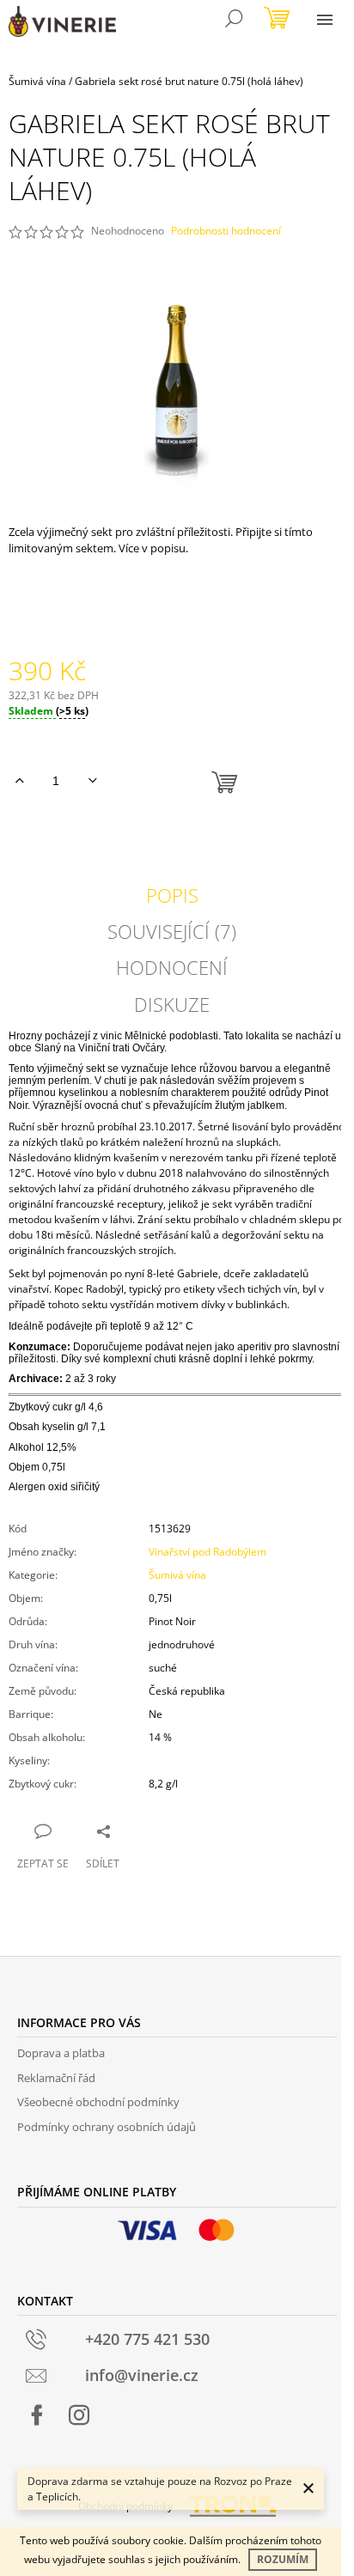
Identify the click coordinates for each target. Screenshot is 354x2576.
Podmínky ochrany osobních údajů (107, 2127)
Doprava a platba (61, 2053)
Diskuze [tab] (172, 1004)
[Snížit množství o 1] (92, 781)
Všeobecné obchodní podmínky (98, 2102)
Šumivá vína (177, 1575)
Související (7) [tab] (172, 931)
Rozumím (283, 2559)
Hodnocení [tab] (172, 967)
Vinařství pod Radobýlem (208, 1552)
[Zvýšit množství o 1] (19, 781)
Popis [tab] (172, 895)
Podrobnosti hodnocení (226, 231)
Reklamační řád (56, 2078)
